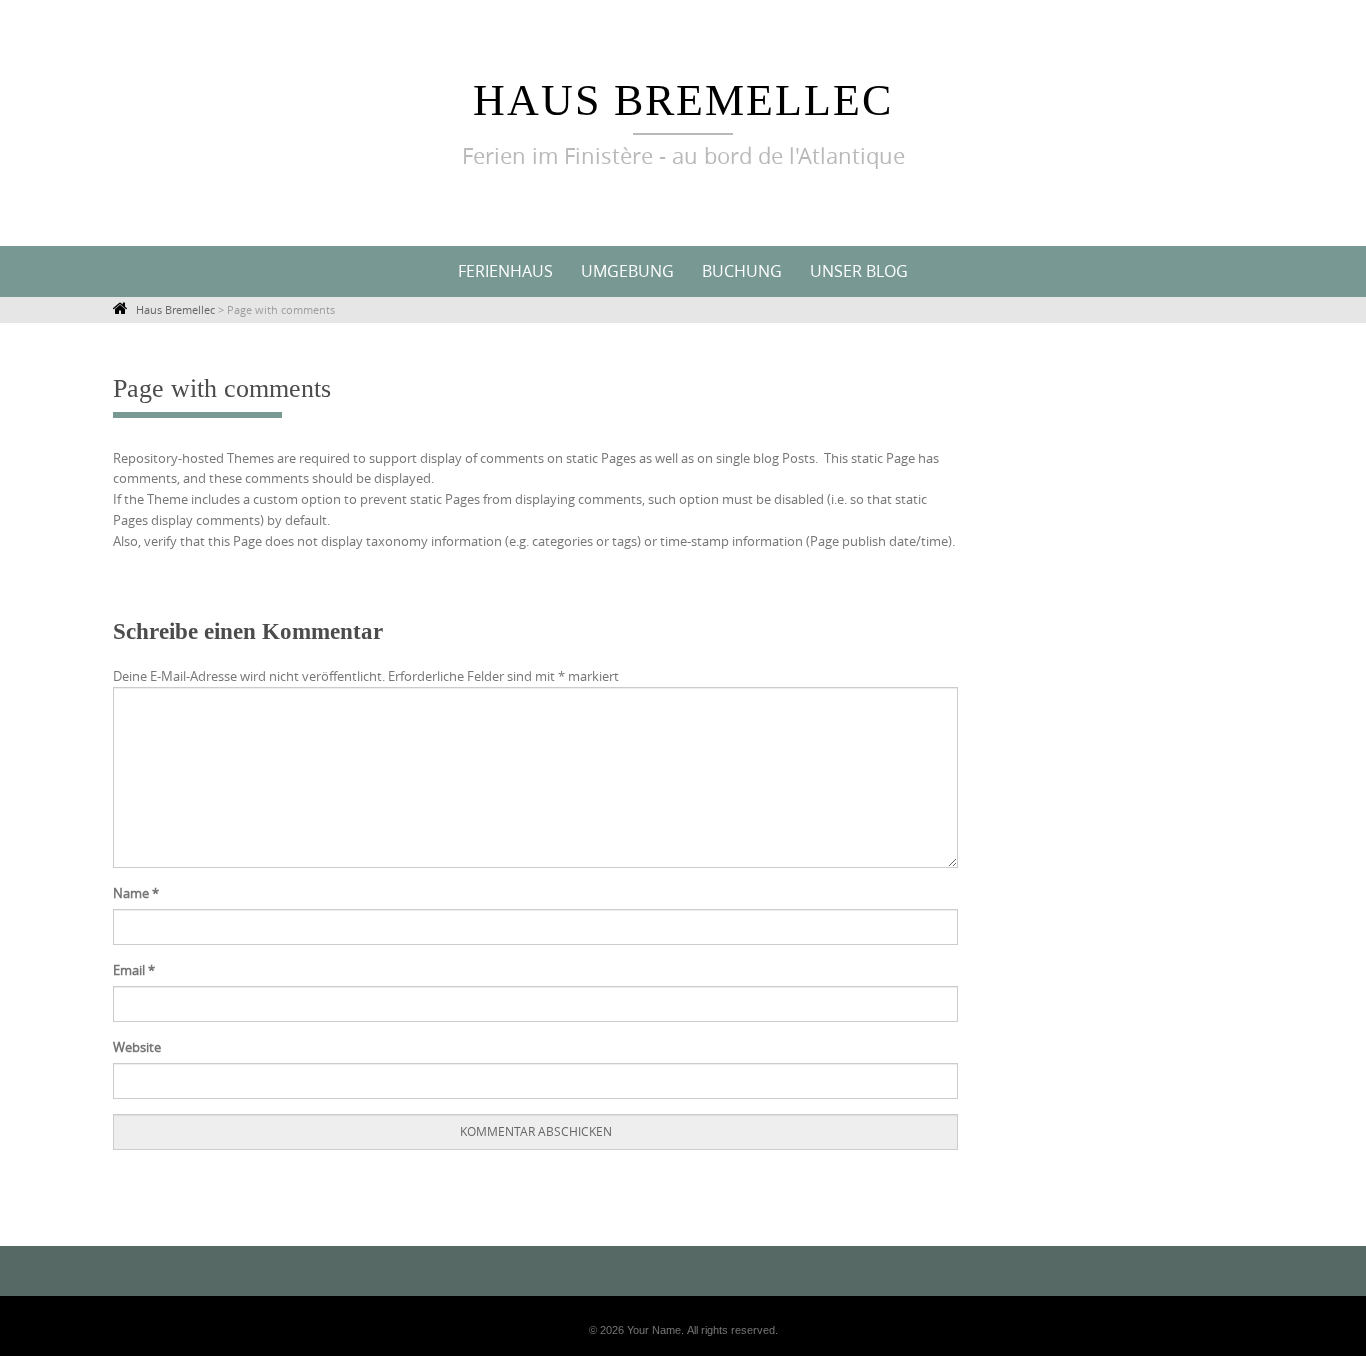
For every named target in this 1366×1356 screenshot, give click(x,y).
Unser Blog (859, 271)
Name (136, 893)
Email (134, 970)
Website (137, 1047)
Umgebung (627, 271)
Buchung (742, 271)
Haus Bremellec (683, 100)
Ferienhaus (505, 271)
